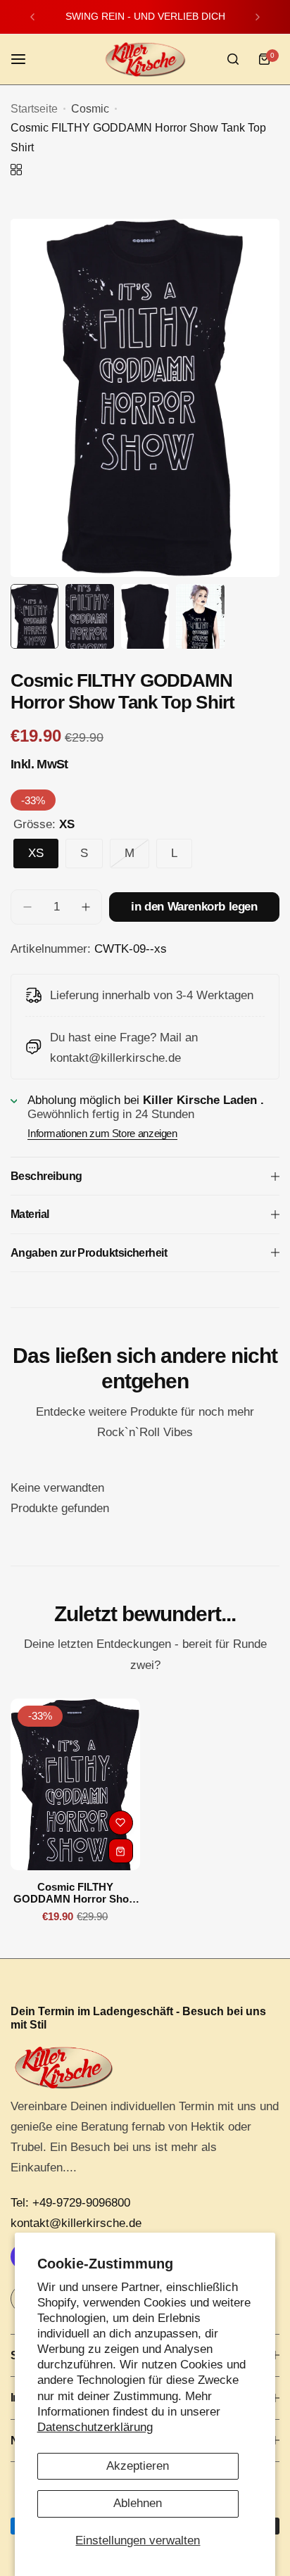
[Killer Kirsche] (145, 59)
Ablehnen (138, 2503)
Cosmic (90, 109)
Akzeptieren (138, 2466)
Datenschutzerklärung (95, 2427)
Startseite (34, 109)
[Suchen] (233, 59)
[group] (145, 398)
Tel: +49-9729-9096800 (70, 2203)
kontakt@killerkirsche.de (76, 2223)
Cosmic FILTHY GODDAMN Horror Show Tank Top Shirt (75, 1893)
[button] (32, 17)
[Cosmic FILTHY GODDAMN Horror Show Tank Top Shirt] (75, 1785)
